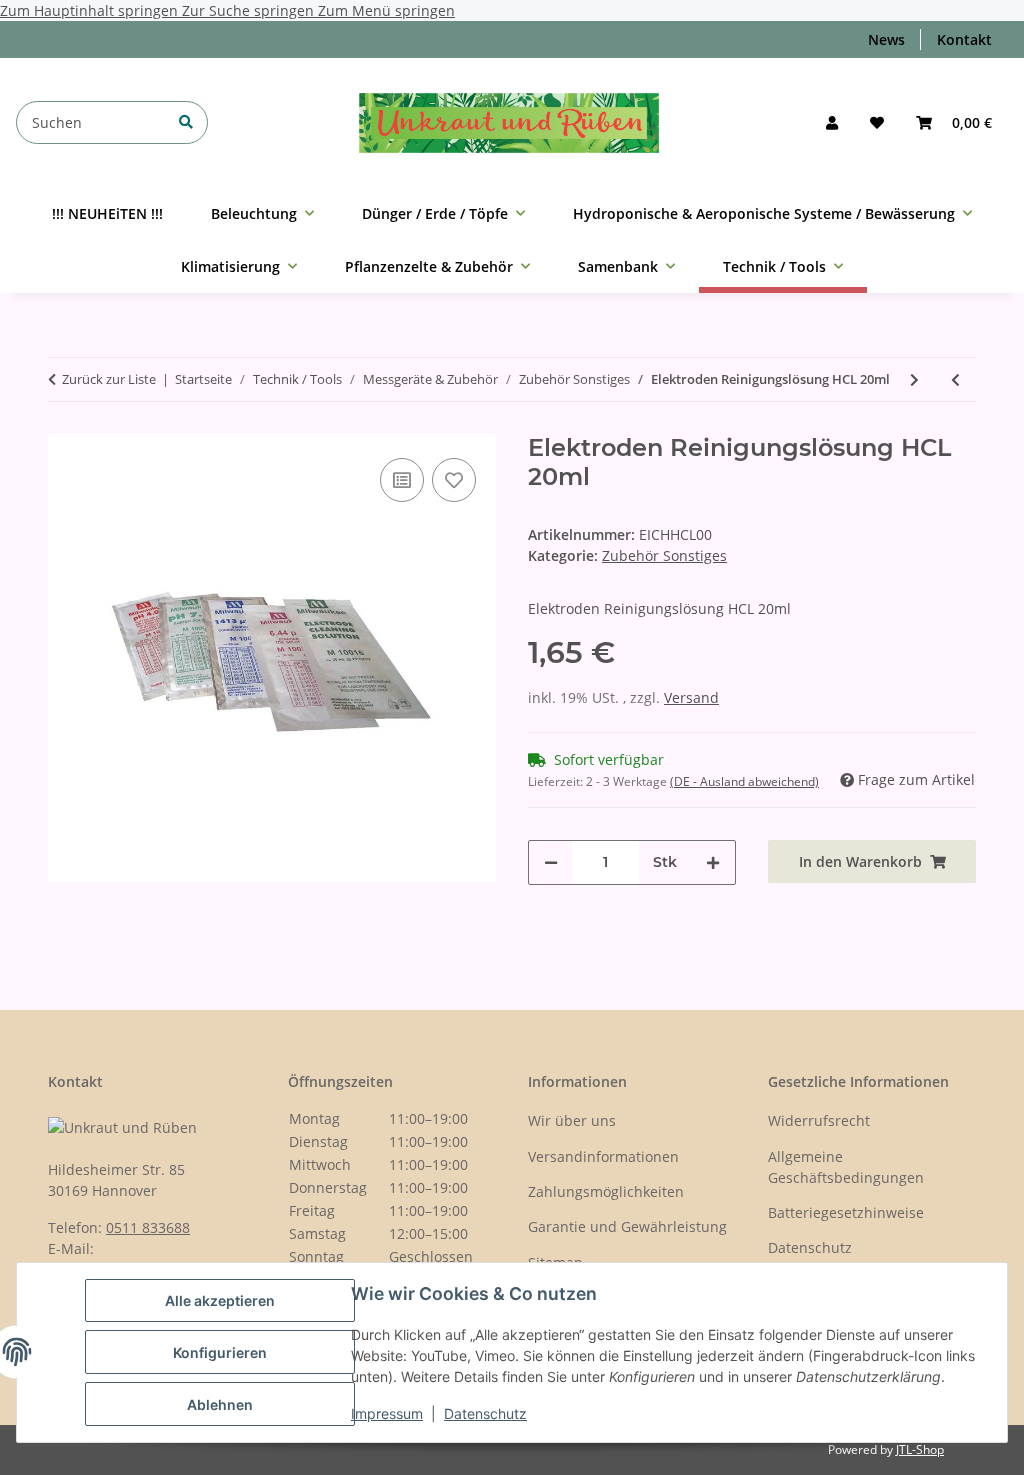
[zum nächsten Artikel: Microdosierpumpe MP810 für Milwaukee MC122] (914, 379)
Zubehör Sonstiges (664, 555)
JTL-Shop (920, 1449)
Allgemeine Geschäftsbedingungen (846, 1167)
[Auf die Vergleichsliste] (402, 480)
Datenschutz (485, 1413)
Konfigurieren (220, 1352)
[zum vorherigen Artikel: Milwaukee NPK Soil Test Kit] (955, 379)
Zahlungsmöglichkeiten (606, 1191)
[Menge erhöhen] (713, 862)
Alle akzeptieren (220, 1300)
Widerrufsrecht (819, 1120)
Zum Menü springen (386, 10)
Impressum (387, 1413)
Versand (691, 697)
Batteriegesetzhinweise (846, 1212)
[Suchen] (186, 121)
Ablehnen (220, 1404)
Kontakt (964, 39)
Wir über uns (572, 1120)
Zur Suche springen (250, 10)
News (886, 39)
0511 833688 (148, 1227)
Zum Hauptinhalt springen (91, 10)
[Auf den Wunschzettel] (454, 480)
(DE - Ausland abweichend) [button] (744, 781)
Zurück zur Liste (109, 379)
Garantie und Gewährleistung (627, 1226)
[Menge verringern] (551, 862)
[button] (832, 122)
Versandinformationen (603, 1156)
